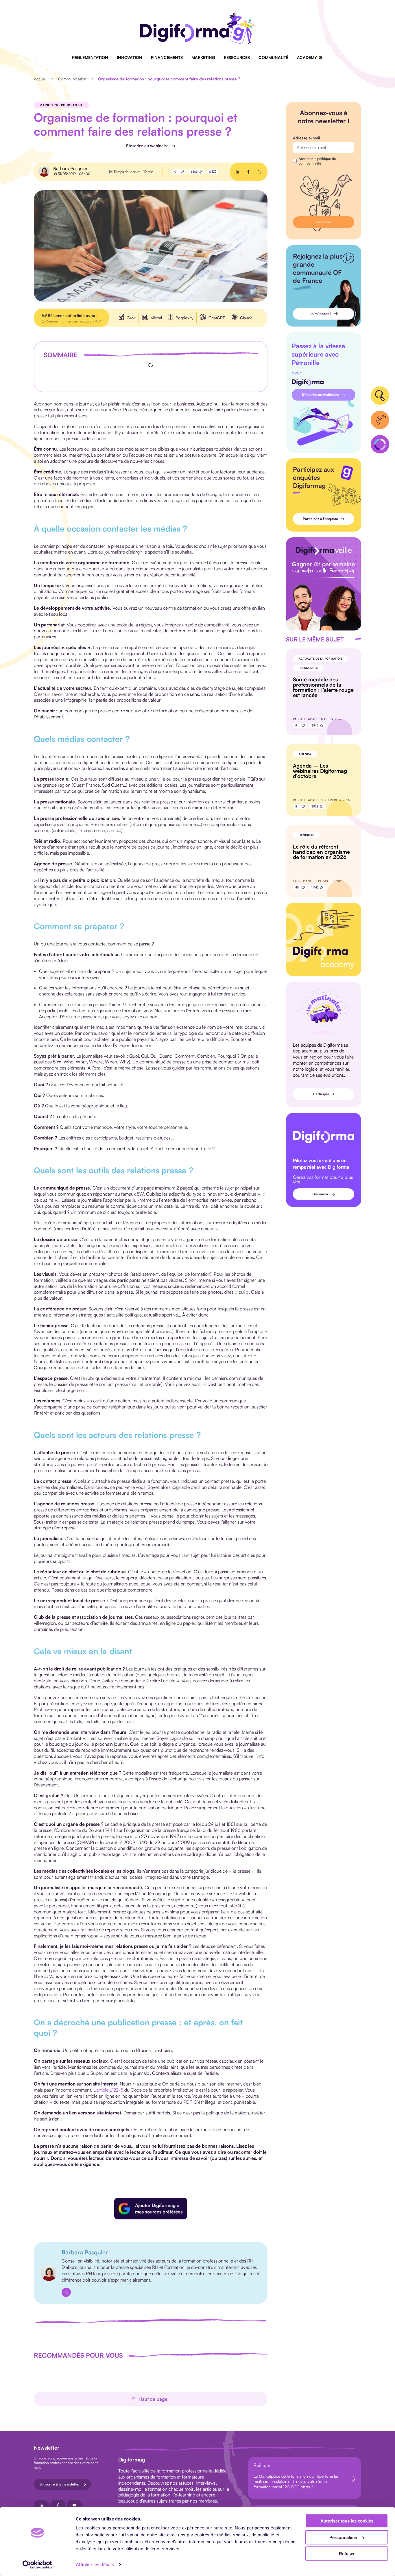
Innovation (130, 57)
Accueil (40, 79)
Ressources (237, 57)
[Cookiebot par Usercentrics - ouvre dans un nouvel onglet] (37, 2565)
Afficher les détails (95, 2565)
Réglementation (90, 57)
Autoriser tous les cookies (347, 2521)
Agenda (305, 754)
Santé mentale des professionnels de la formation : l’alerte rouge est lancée (323, 687)
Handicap (306, 835)
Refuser (347, 2554)
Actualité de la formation (320, 659)
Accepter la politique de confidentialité (317, 161)
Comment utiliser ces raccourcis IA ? (73, 321)
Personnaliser (343, 2537)
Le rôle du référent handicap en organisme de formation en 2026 (321, 852)
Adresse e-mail (306, 138)
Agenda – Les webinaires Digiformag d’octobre (320, 771)
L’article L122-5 (108, 2090)
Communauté (273, 57)
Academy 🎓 (310, 57)
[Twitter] (66, 2292)
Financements (167, 57)
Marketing (203, 57)
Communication (72, 79)
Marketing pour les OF (61, 105)
